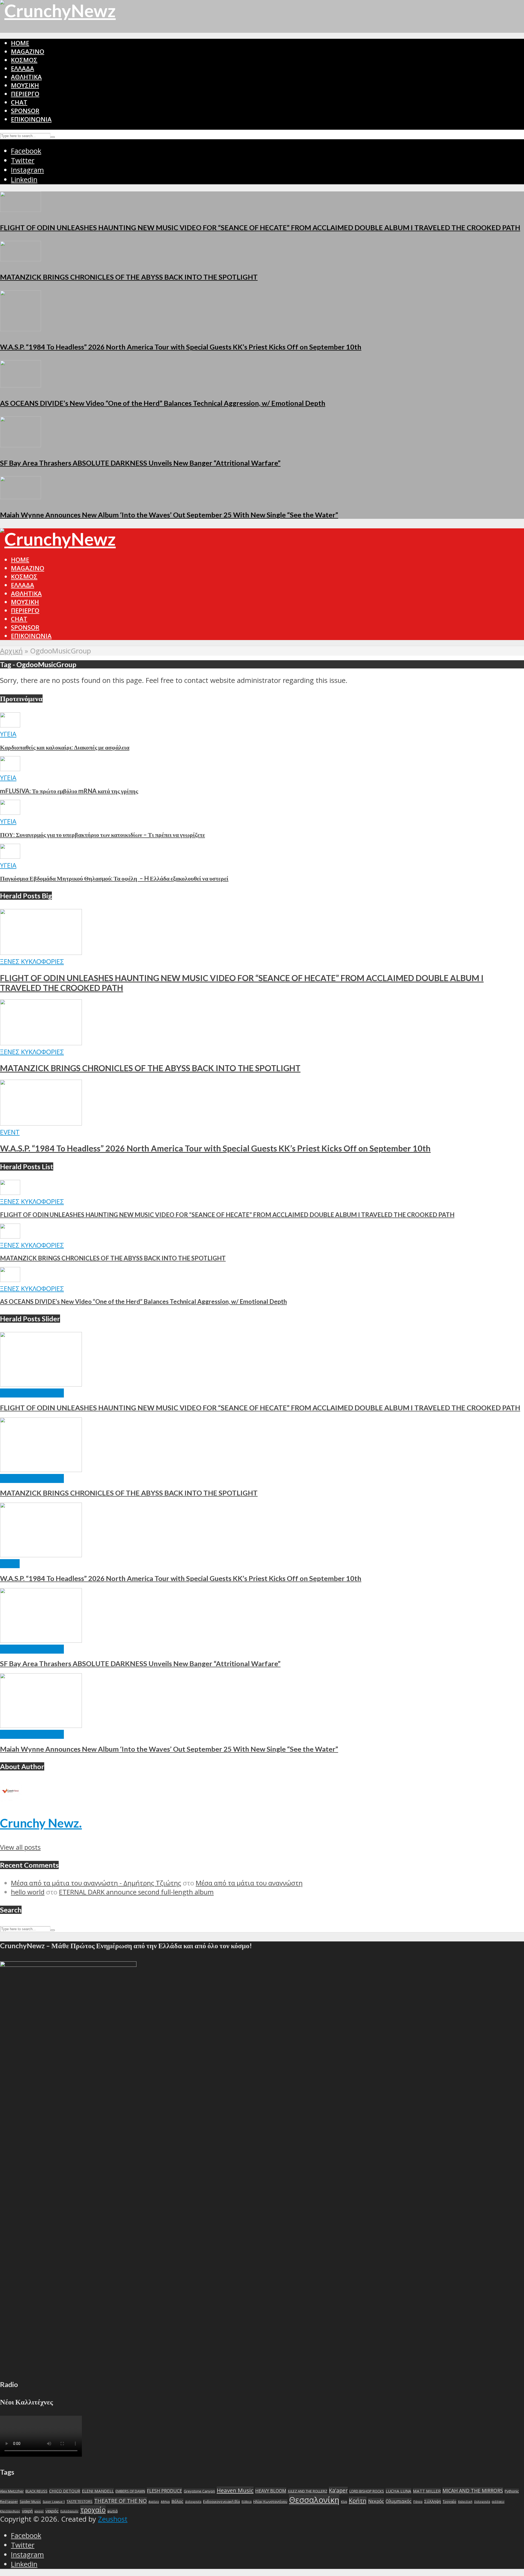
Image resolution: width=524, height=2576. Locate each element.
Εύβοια (247, 2502)
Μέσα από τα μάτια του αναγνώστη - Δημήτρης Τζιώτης (96, 1883)
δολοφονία (482, 2502)
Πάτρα (418, 2502)
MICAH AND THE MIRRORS (473, 2491)
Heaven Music (235, 2490)
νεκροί (39, 2511)
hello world (28, 1892)
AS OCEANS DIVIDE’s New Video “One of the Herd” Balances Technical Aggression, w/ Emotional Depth (163, 403)
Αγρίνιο (154, 2502)
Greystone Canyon (199, 2491)
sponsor (25, 111)
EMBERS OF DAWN (130, 2491)
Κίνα (344, 2502)
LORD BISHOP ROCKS (367, 2491)
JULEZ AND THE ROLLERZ (308, 2491)
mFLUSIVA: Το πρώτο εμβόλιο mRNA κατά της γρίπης (69, 791)
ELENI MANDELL (98, 2491)
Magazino (28, 51)
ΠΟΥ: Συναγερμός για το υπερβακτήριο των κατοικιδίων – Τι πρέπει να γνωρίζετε (102, 835)
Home (20, 43)
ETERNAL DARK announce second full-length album (136, 1892)
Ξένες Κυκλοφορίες (32, 961)
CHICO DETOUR (65, 2491)
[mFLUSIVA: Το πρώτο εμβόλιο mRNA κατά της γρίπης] (10, 769)
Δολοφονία (193, 2502)
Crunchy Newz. (41, 1823)
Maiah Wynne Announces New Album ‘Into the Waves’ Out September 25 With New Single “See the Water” (169, 515)
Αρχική (11, 651)
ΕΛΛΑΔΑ (23, 68)
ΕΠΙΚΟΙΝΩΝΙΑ (31, 119)
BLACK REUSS (36, 2491)
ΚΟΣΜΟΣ (24, 60)
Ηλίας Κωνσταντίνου (270, 2501)
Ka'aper (338, 2490)
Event (10, 1132)
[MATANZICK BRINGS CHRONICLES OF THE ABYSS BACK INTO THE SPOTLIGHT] (20, 259)
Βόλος (177, 2501)
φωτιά (112, 2511)
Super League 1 (54, 2502)
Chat (19, 102)
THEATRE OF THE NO (120, 2501)
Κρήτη (358, 2501)
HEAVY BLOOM (271, 2491)
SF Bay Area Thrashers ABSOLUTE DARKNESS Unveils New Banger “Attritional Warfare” (140, 463)
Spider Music (30, 2501)
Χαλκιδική (465, 2502)
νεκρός (52, 2511)
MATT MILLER (427, 2491)
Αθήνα (165, 2502)
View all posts (20, 1847)
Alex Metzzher (12, 2491)
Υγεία (8, 734)
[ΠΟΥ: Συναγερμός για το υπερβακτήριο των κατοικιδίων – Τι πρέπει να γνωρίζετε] (10, 812)
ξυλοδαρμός (69, 2511)
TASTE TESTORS (80, 2501)
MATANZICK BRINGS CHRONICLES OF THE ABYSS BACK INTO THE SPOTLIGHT (129, 277)
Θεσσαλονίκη (314, 2500)
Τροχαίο (449, 2501)
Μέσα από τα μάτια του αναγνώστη (249, 1883)
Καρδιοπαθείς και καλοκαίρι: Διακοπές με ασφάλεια (65, 747)
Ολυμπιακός (399, 2501)
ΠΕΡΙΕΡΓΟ (25, 94)
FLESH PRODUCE (164, 2491)
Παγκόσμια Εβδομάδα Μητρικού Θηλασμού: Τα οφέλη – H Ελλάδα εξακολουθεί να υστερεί (114, 878)
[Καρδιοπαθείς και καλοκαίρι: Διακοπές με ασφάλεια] (10, 725)
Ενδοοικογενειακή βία (221, 2501)
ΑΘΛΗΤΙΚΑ (26, 77)
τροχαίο (93, 2510)
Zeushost (113, 2519)
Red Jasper (9, 2501)
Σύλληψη (433, 2501)
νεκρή (27, 2511)
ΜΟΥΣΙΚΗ (25, 85)
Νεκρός (376, 2501)
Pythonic (512, 2491)
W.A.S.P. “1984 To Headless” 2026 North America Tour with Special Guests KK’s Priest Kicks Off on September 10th (181, 347)
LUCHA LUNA (398, 2491)
